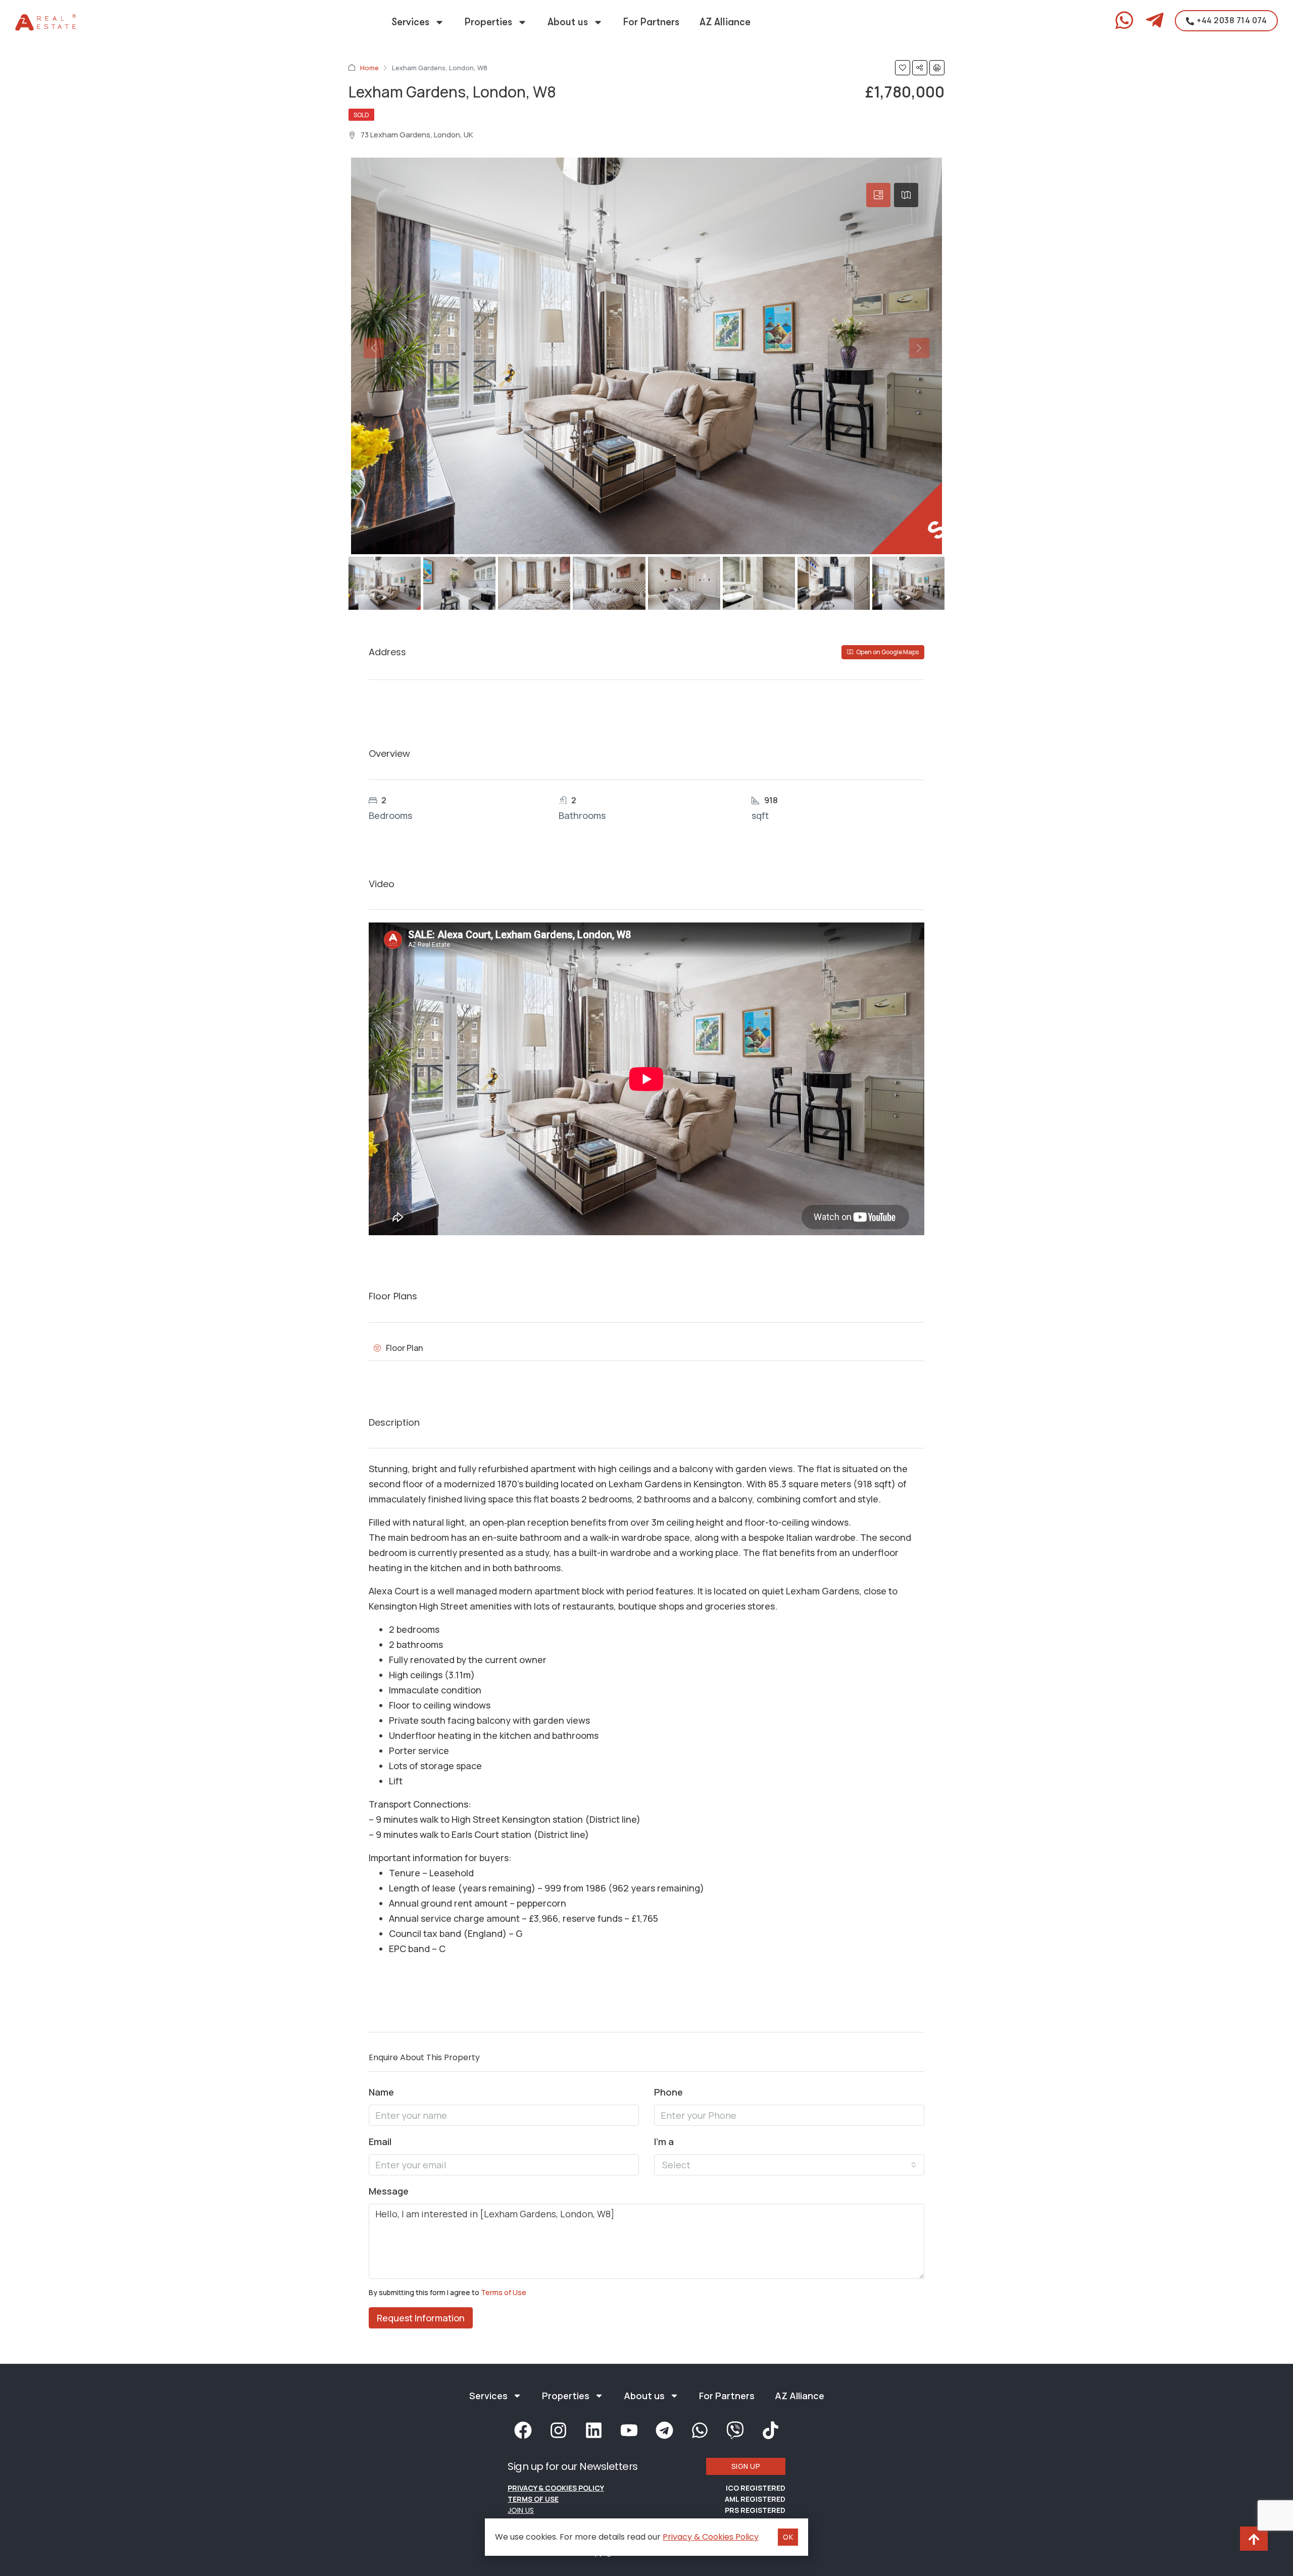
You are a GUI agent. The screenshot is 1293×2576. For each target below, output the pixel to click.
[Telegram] (664, 2430)
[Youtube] (629, 2430)
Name (381, 2092)
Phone (668, 2092)
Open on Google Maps (887, 652)
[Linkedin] (593, 2430)
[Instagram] (558, 2430)
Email (380, 2142)
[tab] (878, 195)
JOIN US (521, 2510)
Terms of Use (504, 2292)
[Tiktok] (770, 2430)
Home (369, 68)
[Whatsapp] (700, 2430)
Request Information (421, 2318)
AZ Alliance (725, 22)
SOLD (361, 115)
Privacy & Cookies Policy (556, 2488)
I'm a (664, 2142)
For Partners (651, 22)
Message (389, 2191)
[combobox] (789, 2165)
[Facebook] (523, 2430)
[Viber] (735, 2430)
